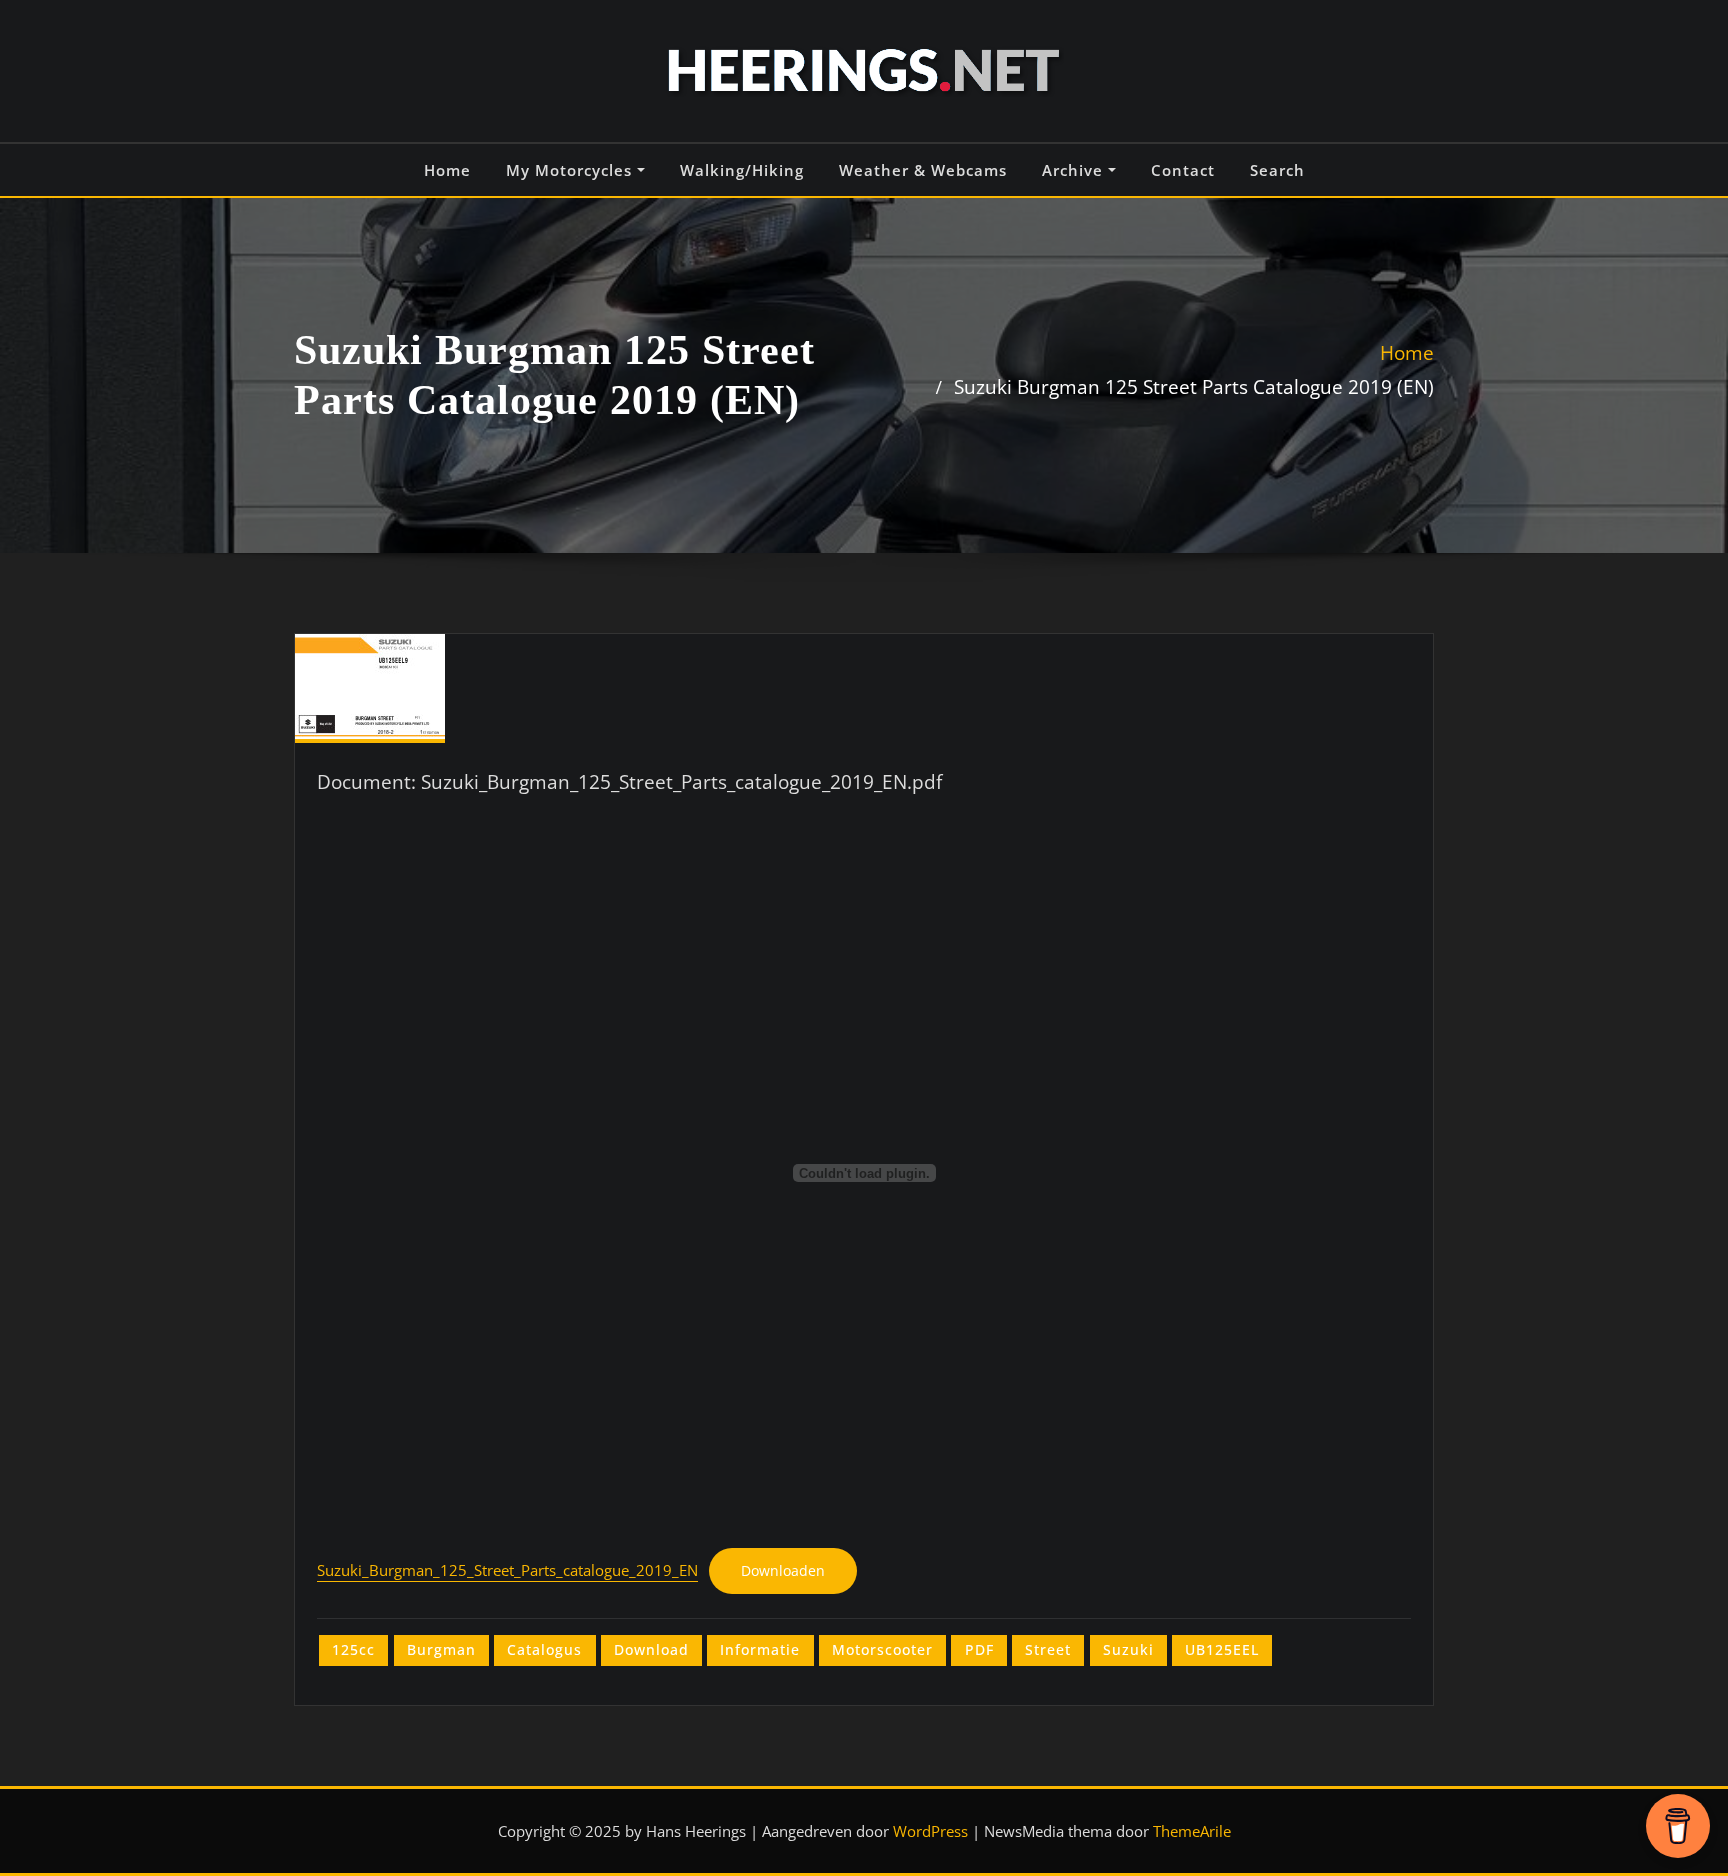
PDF (979, 1649)
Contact (1183, 170)
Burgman (441, 1649)
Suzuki (1128, 1649)
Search (1277, 170)
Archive (1075, 170)
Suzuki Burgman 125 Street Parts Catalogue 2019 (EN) (1194, 386)
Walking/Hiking (742, 170)
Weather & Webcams (923, 170)
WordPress (930, 1831)
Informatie (760, 1649)
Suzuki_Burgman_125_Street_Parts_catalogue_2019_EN (507, 1570)
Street (1048, 1649)
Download (651, 1649)
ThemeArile (1192, 1831)
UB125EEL (1222, 1649)
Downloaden (783, 1570)
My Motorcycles (571, 170)
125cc (353, 1649)
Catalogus (544, 1649)
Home (447, 170)
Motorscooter (882, 1649)
